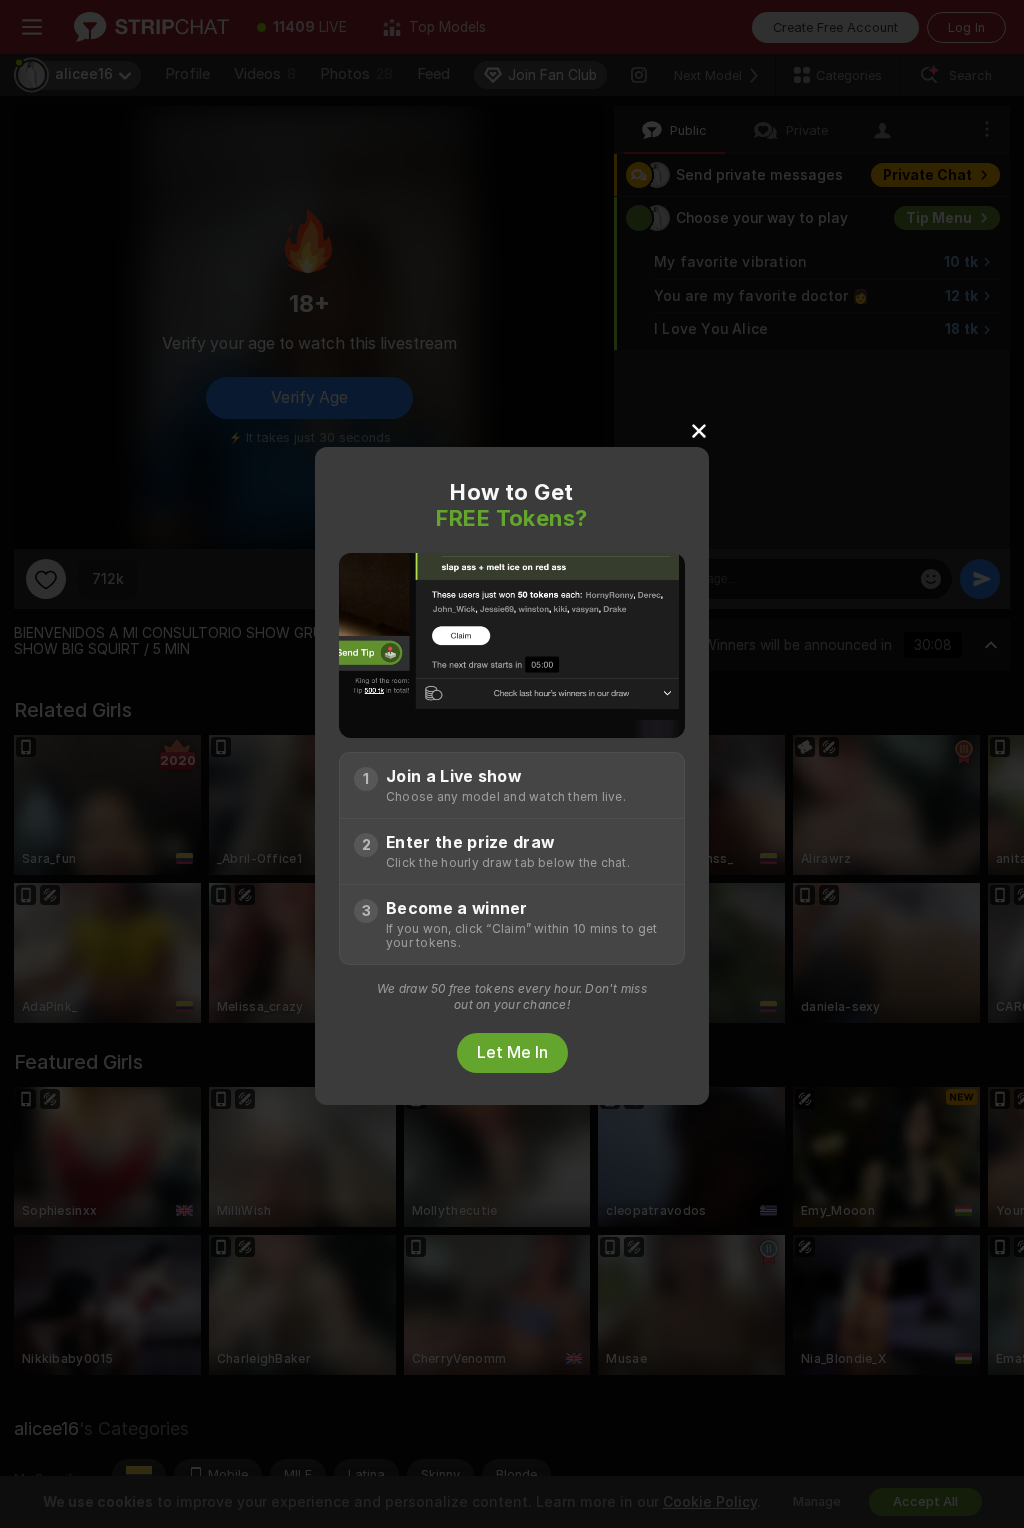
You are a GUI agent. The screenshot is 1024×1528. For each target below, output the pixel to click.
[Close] (699, 430)
